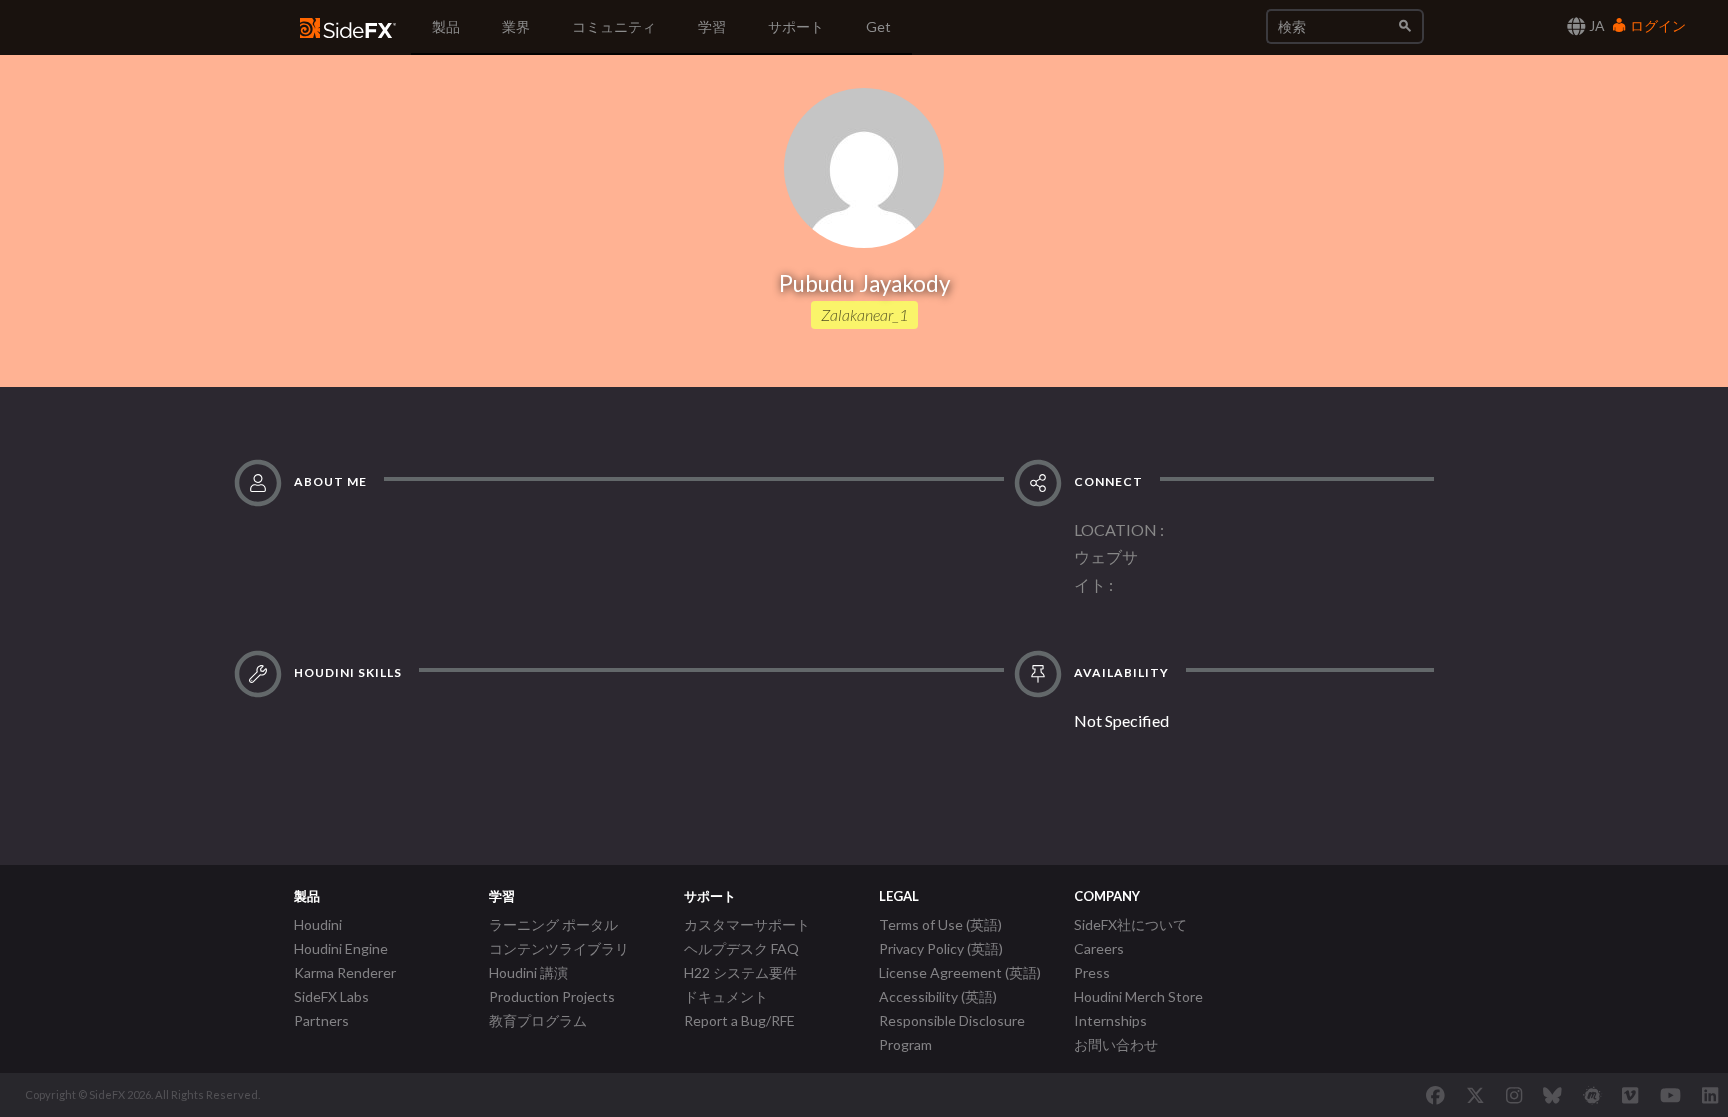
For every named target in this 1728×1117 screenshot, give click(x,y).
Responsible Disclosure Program (952, 1032)
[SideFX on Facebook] (1435, 1095)
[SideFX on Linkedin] (1710, 1095)
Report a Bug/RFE (739, 1020)
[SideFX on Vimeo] (1630, 1095)
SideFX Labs (331, 996)
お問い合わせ (1116, 1044)
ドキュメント (726, 996)
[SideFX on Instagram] (1514, 1095)
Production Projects (552, 996)
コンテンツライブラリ (559, 948)
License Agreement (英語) (960, 972)
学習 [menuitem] (712, 26)
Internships (1110, 1020)
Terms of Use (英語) (940, 924)
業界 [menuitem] (516, 26)
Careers (1099, 948)
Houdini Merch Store (1138, 996)
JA (1595, 25)
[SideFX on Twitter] (1475, 1095)
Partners (321, 1020)
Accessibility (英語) (938, 996)
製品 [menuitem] (446, 26)
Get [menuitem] (878, 26)
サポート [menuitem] (796, 26)
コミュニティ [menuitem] (614, 26)
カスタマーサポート (747, 924)
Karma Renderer (345, 972)
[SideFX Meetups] (1592, 1095)
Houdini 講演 (528, 972)
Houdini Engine (341, 948)
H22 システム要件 (740, 972)
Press (1092, 972)
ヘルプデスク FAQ (741, 948)
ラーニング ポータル (553, 924)
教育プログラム (538, 1020)
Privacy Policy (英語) (941, 948)
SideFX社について (1130, 924)
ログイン (1656, 25)
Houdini (318, 924)
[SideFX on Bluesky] (1552, 1095)
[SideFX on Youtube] (1670, 1095)
